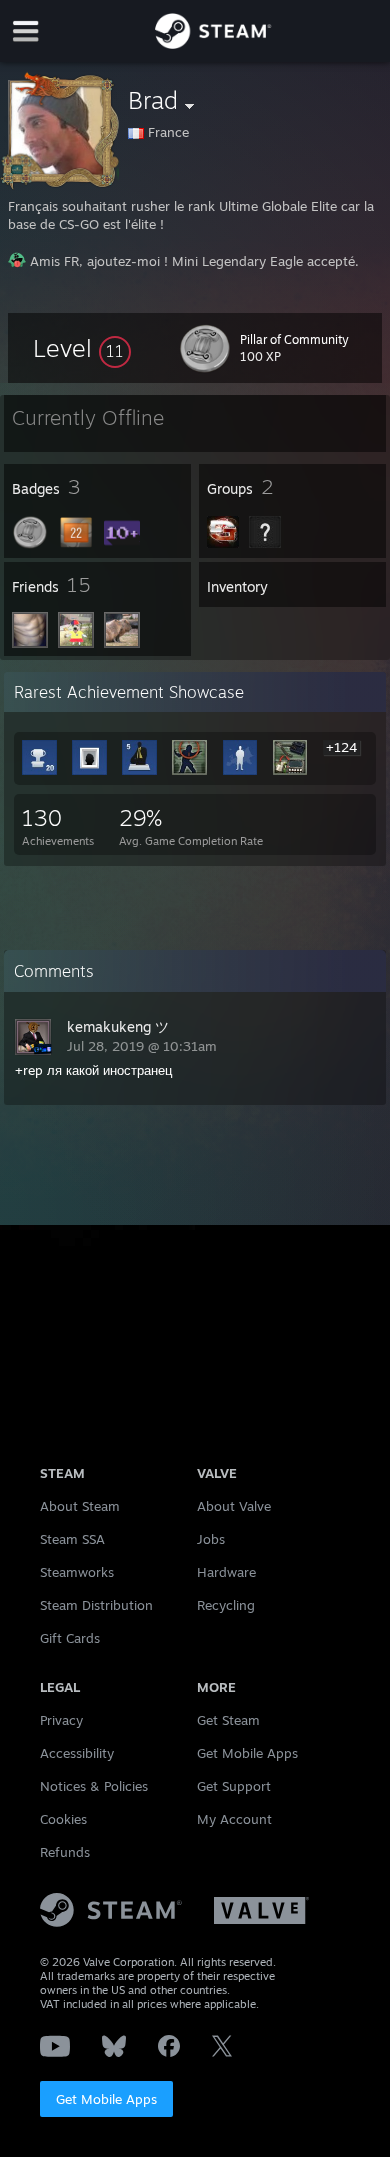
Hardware (226, 1572)
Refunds (65, 1852)
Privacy (61, 1720)
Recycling (226, 1605)
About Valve (234, 1506)
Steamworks (77, 1572)
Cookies (63, 1819)
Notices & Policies (94, 1786)
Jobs (211, 1539)
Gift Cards (70, 1638)
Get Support (234, 1786)
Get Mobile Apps (106, 2099)
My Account (234, 1819)
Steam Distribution (96, 1605)
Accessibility (77, 1753)
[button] (82, 348)
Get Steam (228, 1720)
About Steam (80, 1506)
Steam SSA (72, 1539)
